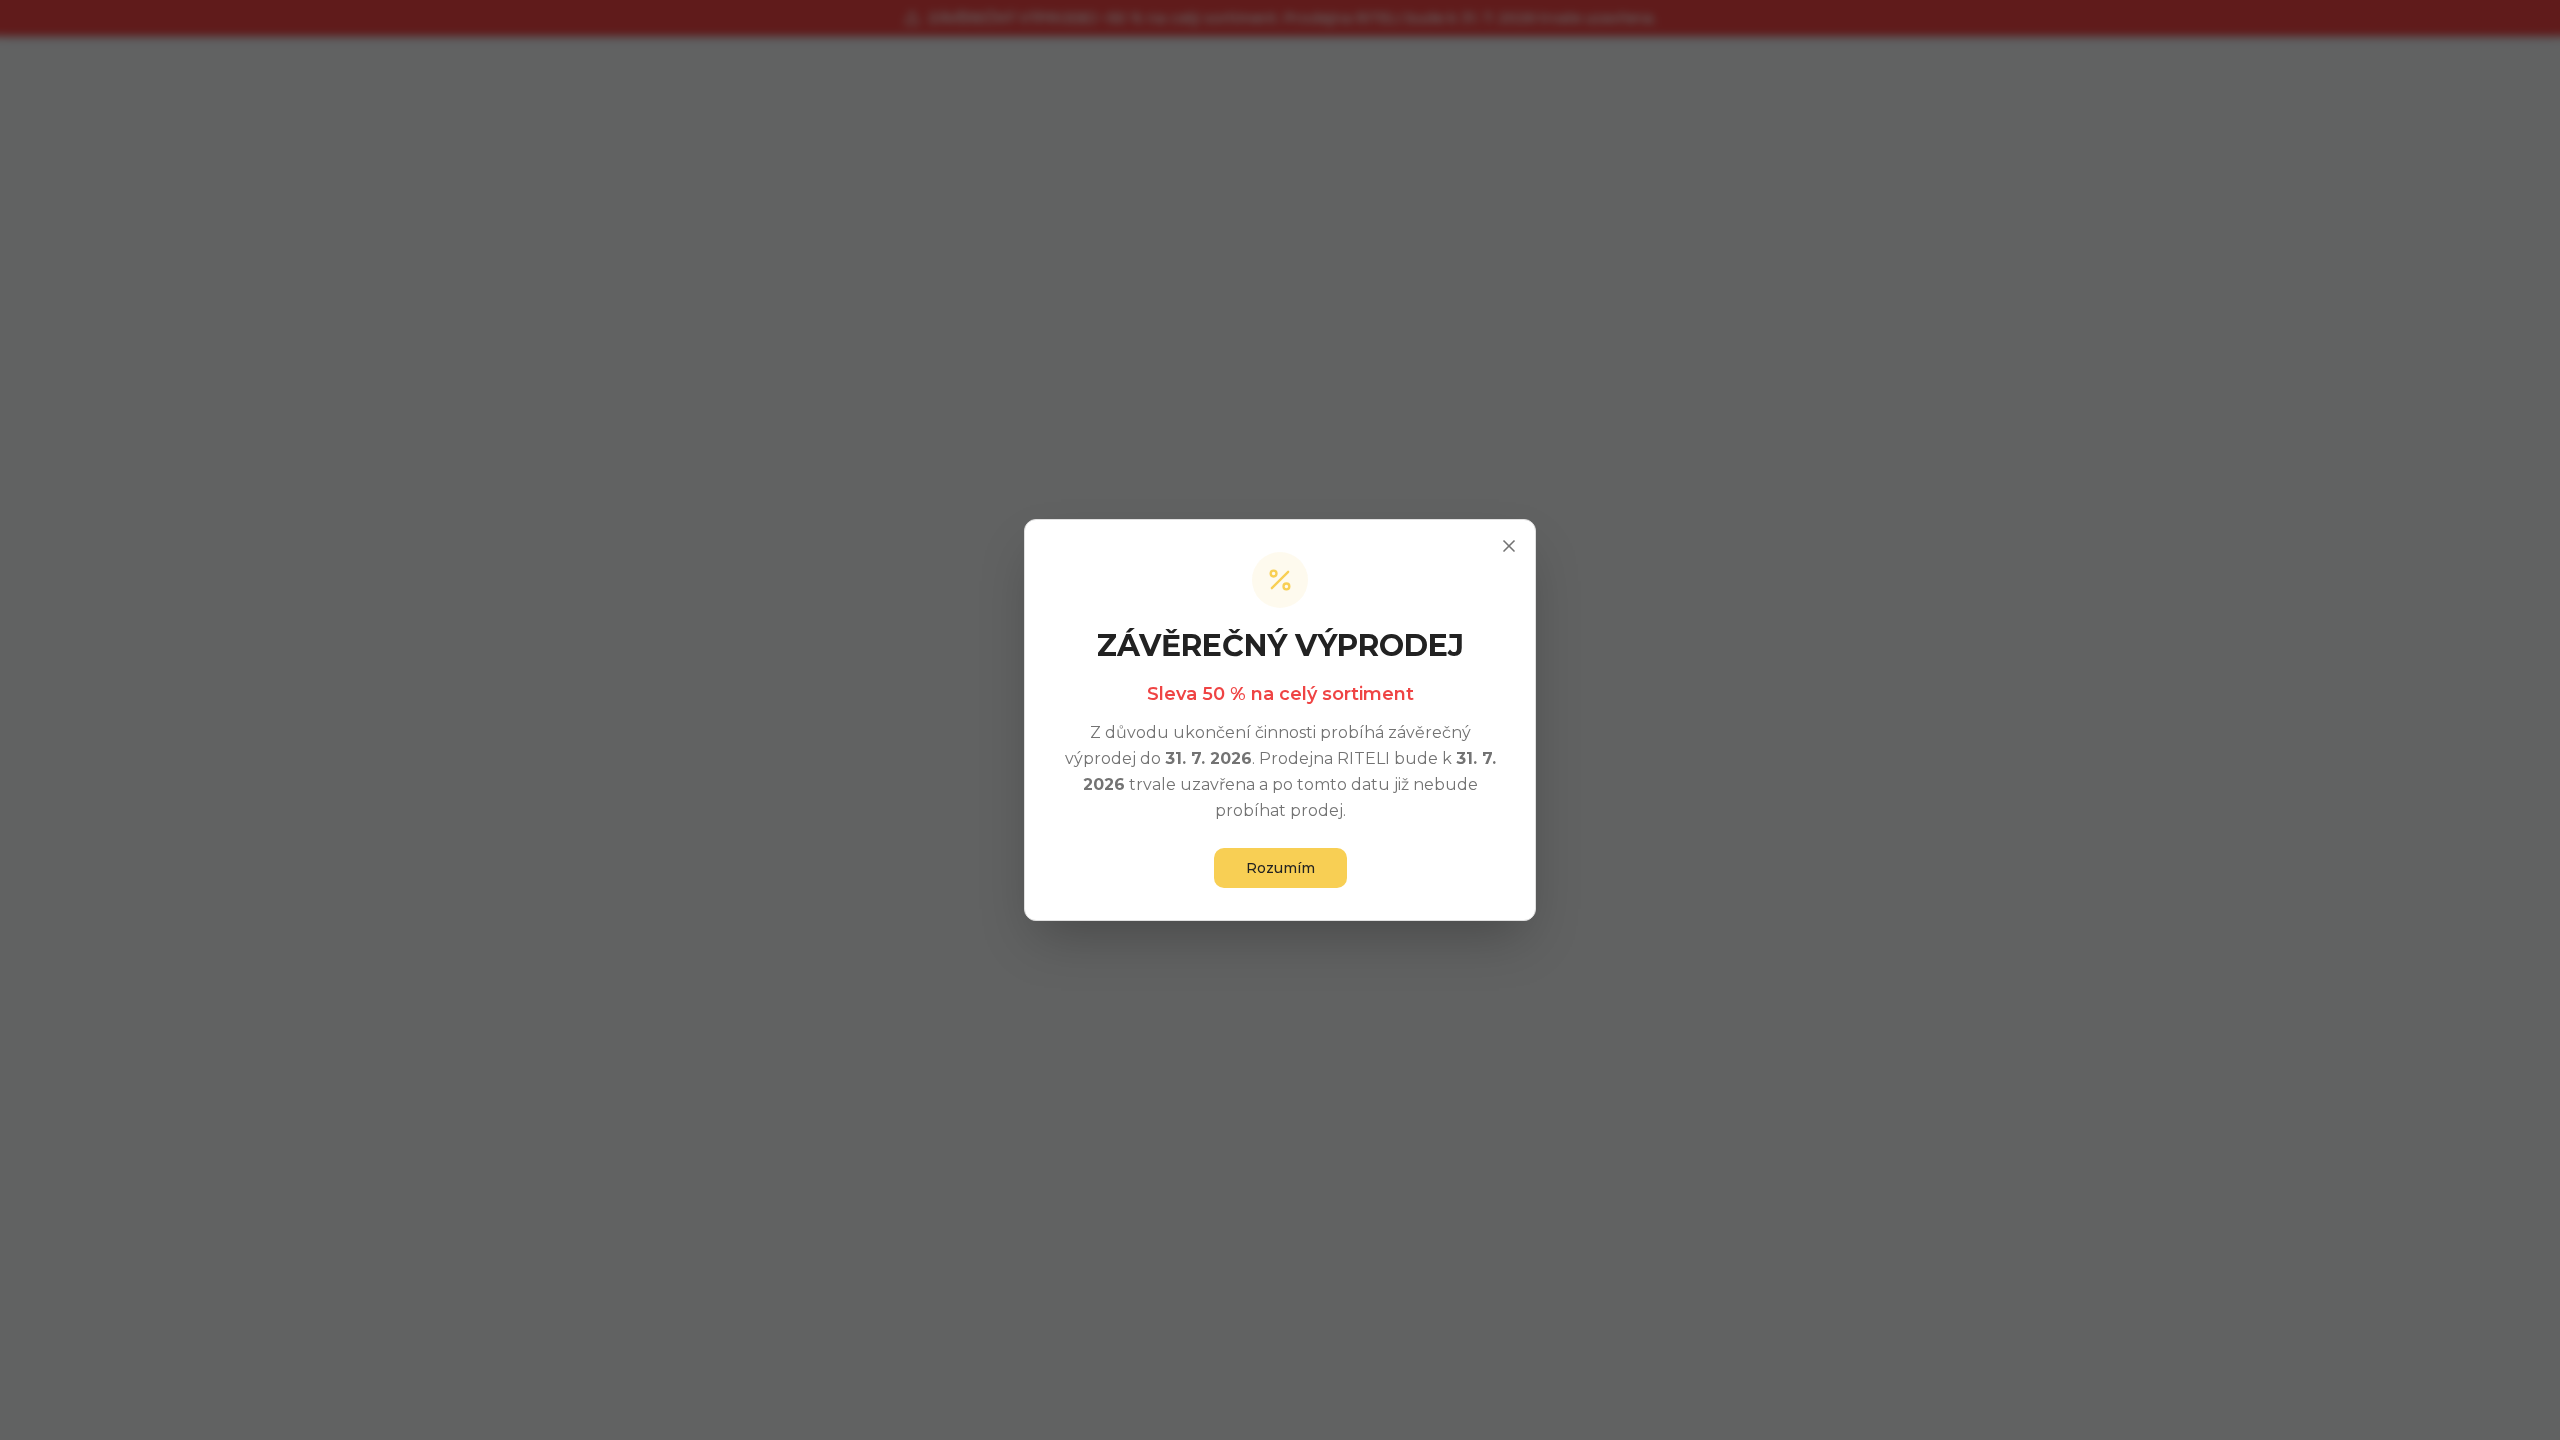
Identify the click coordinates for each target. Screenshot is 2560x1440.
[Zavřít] (1509, 546)
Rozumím (1280, 868)
